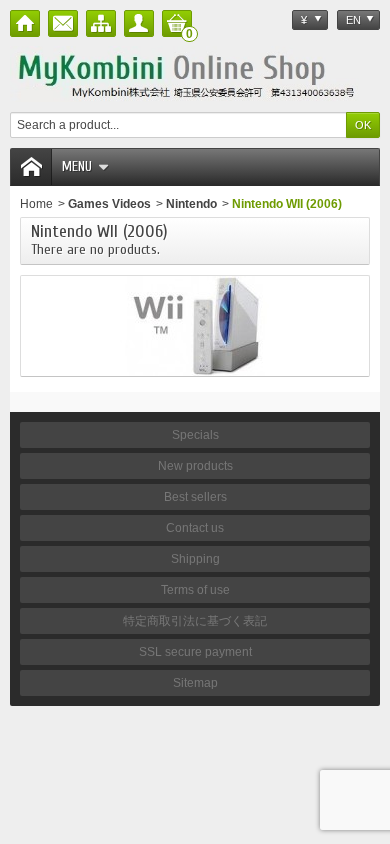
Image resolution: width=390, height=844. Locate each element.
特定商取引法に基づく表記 (195, 621)
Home (36, 204)
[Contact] (63, 23)
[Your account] (139, 23)
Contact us (195, 528)
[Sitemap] (101, 23)
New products (195, 466)
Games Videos (109, 204)
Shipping (195, 559)
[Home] (25, 23)
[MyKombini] (195, 74)
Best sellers (195, 497)
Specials (195, 435)
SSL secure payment (195, 652)
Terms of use (195, 590)
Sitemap (195, 683)
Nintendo (191, 204)
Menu (77, 166)
